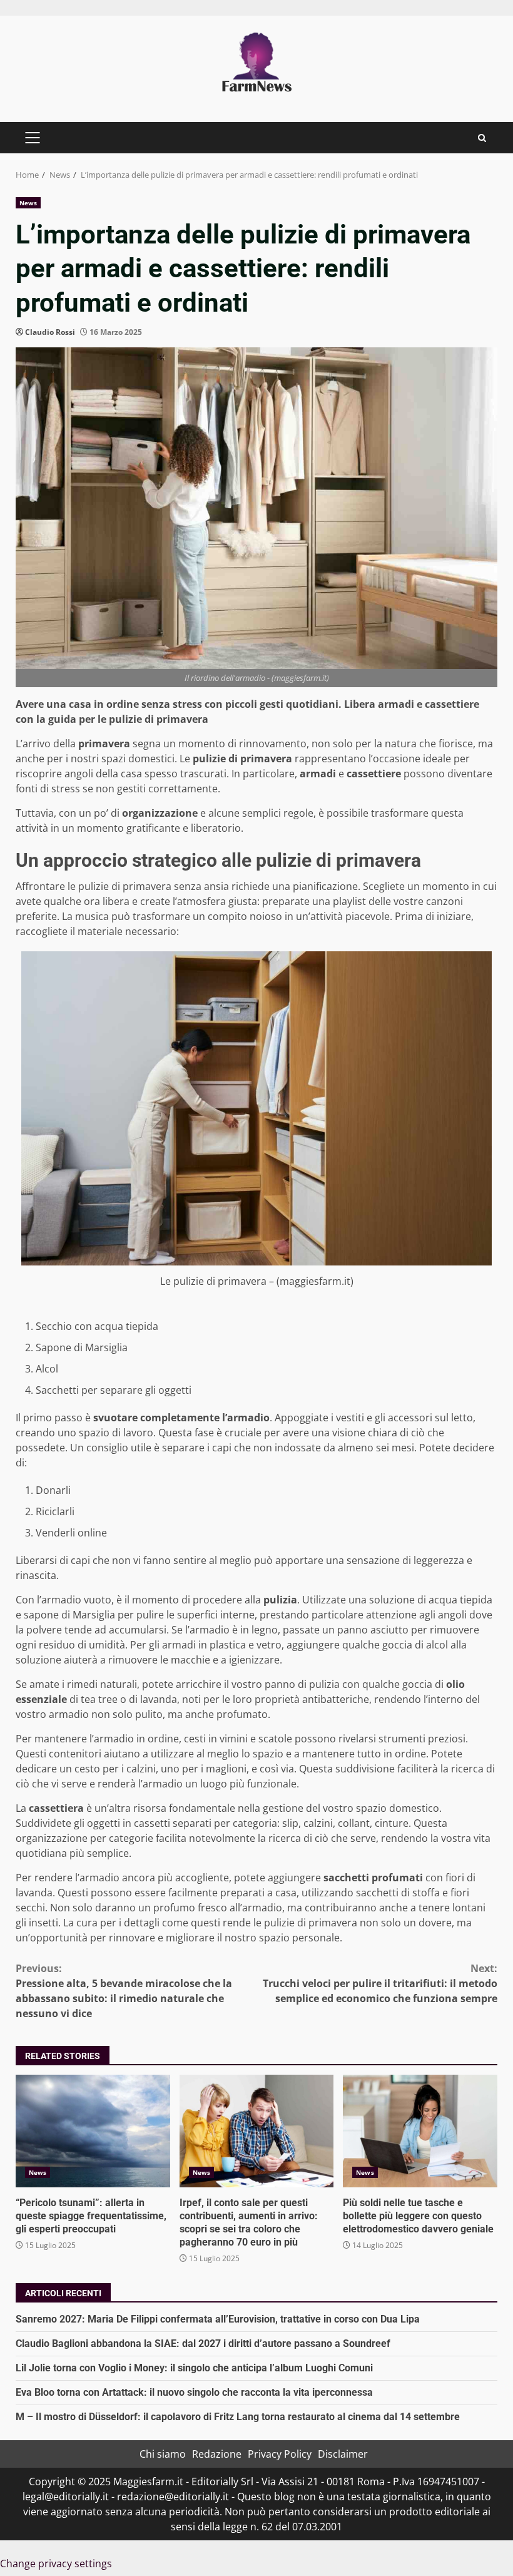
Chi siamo (163, 2454)
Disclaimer (343, 2454)
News (28, 203)
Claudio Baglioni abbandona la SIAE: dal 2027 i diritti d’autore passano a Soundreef (203, 2343)
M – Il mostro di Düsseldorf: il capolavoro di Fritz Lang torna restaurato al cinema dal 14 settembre (238, 2417)
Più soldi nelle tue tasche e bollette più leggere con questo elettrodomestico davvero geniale (420, 2131)
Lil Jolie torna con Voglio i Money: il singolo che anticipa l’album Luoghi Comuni (194, 2368)
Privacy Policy (280, 2454)
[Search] (482, 138)
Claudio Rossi (50, 332)
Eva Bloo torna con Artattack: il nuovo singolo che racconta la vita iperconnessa (194, 2392)
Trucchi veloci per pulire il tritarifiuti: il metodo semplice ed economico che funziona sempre (380, 1983)
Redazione (217, 2454)
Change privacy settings (56, 2563)
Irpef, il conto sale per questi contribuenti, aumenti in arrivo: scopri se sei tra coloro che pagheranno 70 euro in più (257, 2131)
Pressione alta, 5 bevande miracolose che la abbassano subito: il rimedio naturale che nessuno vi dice (124, 1991)
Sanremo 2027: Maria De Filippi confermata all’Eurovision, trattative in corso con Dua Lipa (218, 2319)
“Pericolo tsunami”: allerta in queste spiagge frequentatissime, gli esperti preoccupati (93, 2131)
